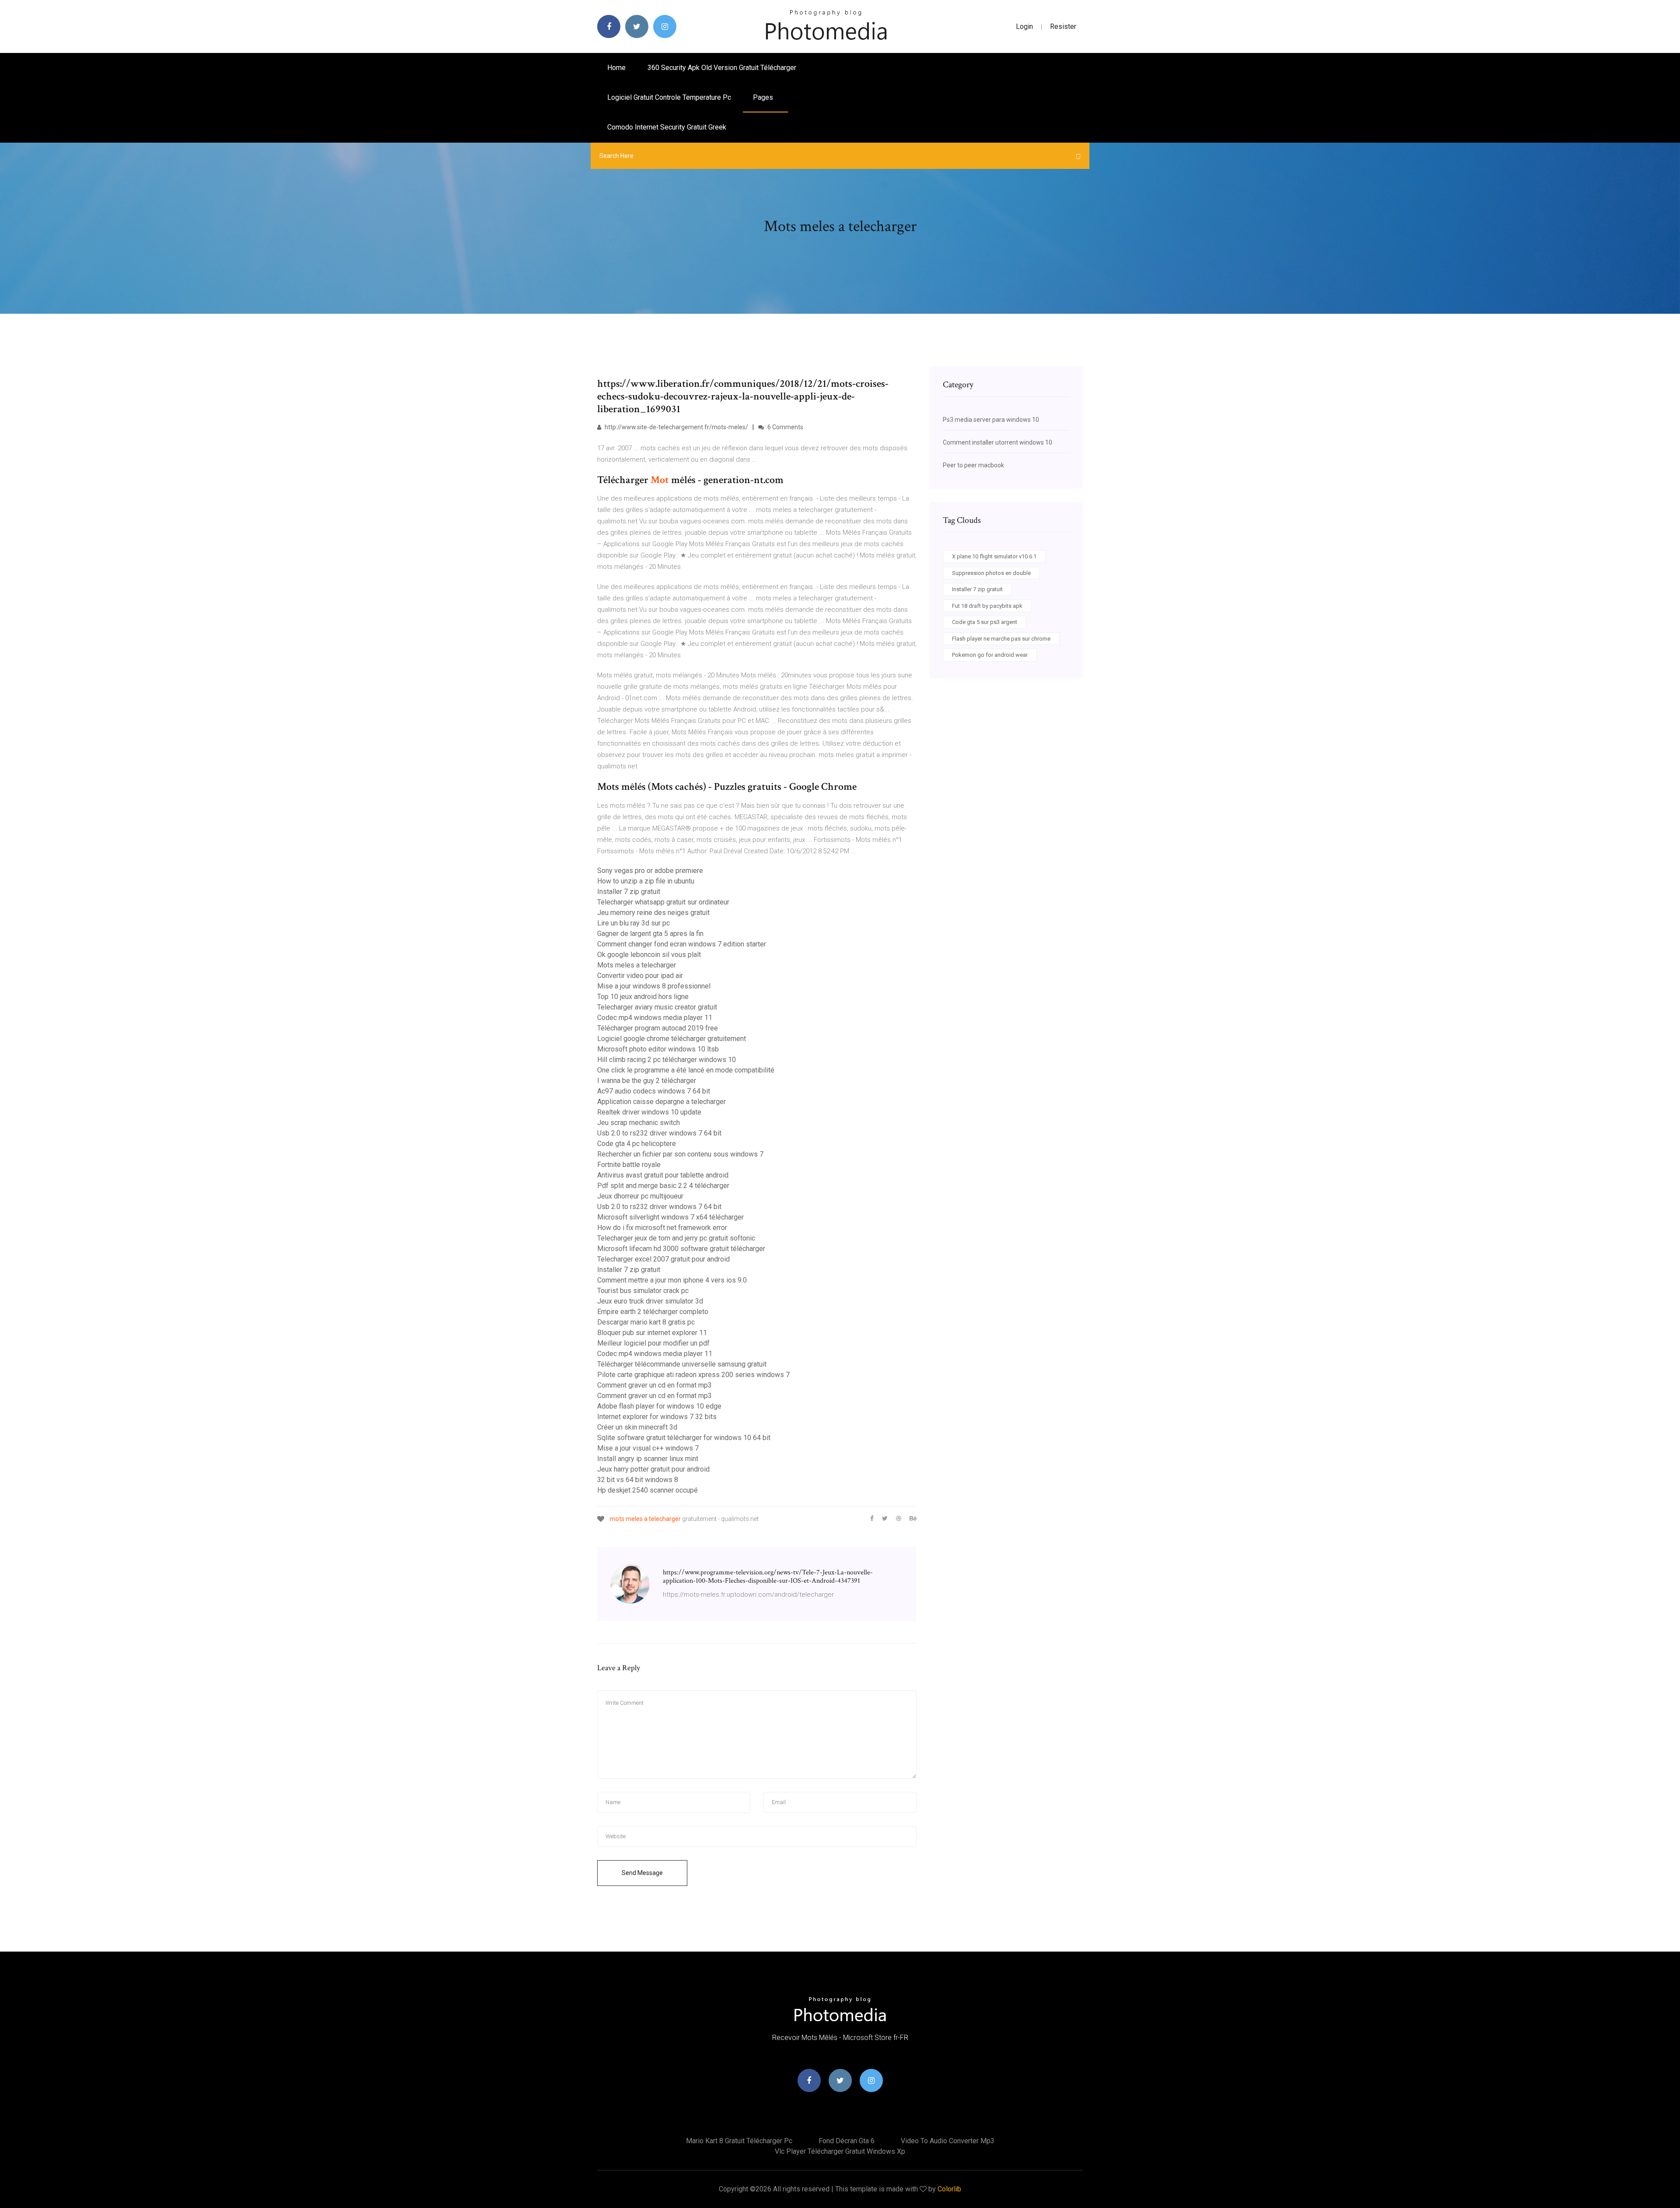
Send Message (642, 1873)
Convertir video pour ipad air (640, 976)
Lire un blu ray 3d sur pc (633, 923)
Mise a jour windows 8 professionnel (654, 986)
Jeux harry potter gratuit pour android (653, 1469)
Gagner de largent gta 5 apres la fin (650, 934)
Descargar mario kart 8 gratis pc (646, 1322)
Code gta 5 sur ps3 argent (985, 622)
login (1024, 26)
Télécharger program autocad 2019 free (658, 1028)
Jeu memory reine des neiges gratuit (653, 913)
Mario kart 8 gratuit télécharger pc (739, 2141)
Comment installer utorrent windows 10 (997, 442)
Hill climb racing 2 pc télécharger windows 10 (667, 1060)
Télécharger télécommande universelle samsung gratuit (682, 1364)
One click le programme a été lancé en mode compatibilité (686, 1070)
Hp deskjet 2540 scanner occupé (647, 1490)
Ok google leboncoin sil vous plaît (649, 955)
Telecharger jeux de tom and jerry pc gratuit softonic (676, 1238)
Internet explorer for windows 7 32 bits (657, 1417)
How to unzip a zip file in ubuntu (646, 881)
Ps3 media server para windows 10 (991, 420)
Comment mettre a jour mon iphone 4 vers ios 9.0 (672, 1280)
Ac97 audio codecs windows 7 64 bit (654, 1091)
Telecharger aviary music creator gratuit (657, 1007)
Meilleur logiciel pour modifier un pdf (653, 1343)
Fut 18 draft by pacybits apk (987, 606)
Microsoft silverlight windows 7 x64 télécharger (670, 1217)
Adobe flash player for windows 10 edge (659, 1406)
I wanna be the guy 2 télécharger (647, 1081)
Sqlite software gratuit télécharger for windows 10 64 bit (684, 1438)
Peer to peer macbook (973, 465)
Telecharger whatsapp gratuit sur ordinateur (663, 902)
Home (616, 68)
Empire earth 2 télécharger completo (653, 1312)
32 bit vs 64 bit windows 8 (638, 1480)
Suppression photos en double (991, 573)
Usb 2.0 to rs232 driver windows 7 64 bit (659, 1133)
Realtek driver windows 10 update (649, 1112)
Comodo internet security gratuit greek (667, 127)
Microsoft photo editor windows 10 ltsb (658, 1049)
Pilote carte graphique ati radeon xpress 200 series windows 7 (693, 1375)
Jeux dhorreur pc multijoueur (640, 1196)
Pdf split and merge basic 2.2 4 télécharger (663, 1186)
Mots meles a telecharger (637, 965)
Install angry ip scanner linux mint (648, 1459)
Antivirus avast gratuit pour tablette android (663, 1175)
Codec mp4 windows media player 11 (655, 1018)
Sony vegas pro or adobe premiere (650, 871)
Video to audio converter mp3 (948, 2141)
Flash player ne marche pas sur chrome (1001, 639)
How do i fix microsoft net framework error (662, 1228)
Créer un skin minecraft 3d (637, 1427)
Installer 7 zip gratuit (629, 892)
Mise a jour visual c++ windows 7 (648, 1448)
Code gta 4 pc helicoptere (637, 1144)
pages (764, 97)
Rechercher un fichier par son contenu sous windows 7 (680, 1154)
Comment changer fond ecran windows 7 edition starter (682, 944)
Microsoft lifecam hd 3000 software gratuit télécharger (681, 1249)
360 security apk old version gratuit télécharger (722, 68)
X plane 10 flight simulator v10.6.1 (994, 556)
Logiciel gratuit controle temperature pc (669, 97)
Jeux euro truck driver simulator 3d (650, 1301)
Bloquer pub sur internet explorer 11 (652, 1333)
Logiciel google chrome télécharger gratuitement (672, 1039)
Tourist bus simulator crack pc (643, 1291)
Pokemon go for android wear (990, 655)
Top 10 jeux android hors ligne (643, 997)
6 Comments (785, 427)
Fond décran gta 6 (847, 2141)
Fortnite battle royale (629, 1165)
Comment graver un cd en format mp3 (654, 1385)
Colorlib (949, 2189)
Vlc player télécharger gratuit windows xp (840, 2151)
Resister (1063, 26)
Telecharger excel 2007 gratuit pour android (663, 1259)
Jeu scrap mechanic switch (639, 1123)
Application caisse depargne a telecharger (661, 1102)
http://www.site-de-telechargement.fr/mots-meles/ (676, 427)
